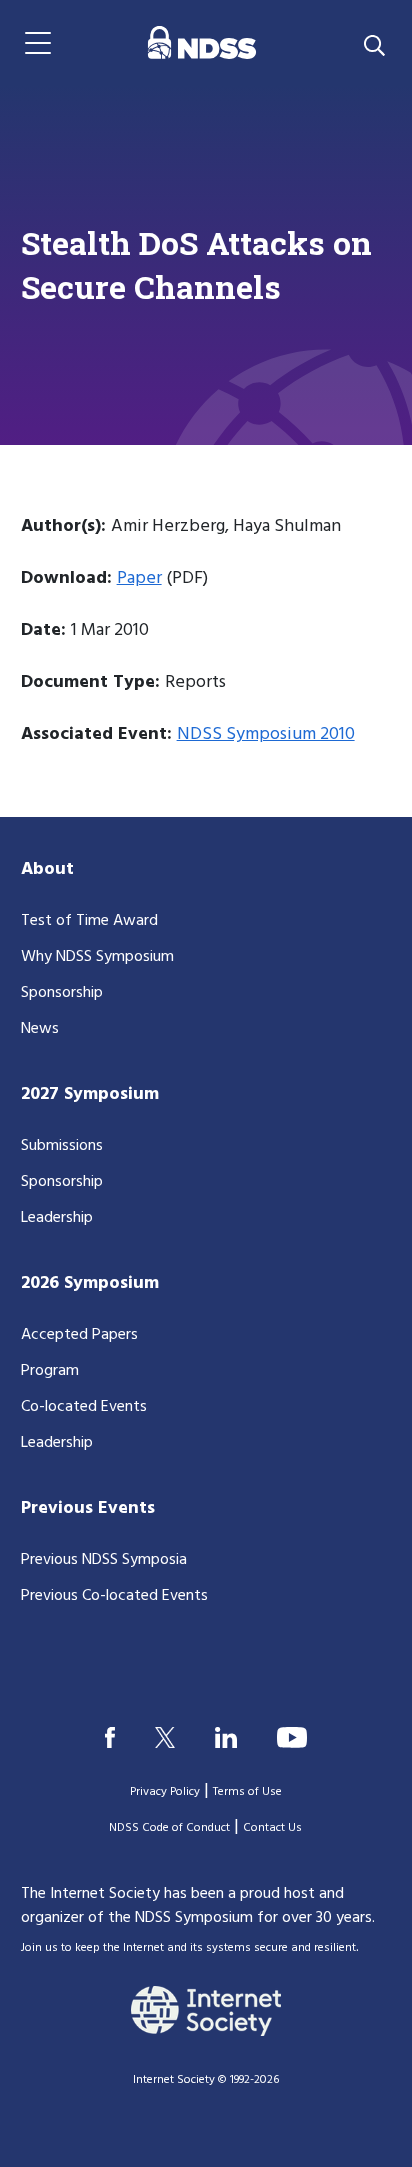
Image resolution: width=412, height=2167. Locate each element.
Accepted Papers (79, 1335)
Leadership (57, 1218)
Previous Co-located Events (114, 1596)
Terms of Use (247, 1792)
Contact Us (272, 1828)
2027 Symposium (90, 1094)
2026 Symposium (90, 1283)
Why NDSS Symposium (97, 957)
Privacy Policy (165, 1792)
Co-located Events (84, 1407)
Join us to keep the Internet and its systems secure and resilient (188, 1948)
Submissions (62, 1146)
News (40, 1029)
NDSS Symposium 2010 (266, 734)
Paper (139, 578)
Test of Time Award (89, 921)
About (47, 869)
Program (50, 1371)
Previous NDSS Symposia (104, 1560)
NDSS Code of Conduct (169, 1828)
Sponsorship (62, 993)
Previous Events (88, 1508)
